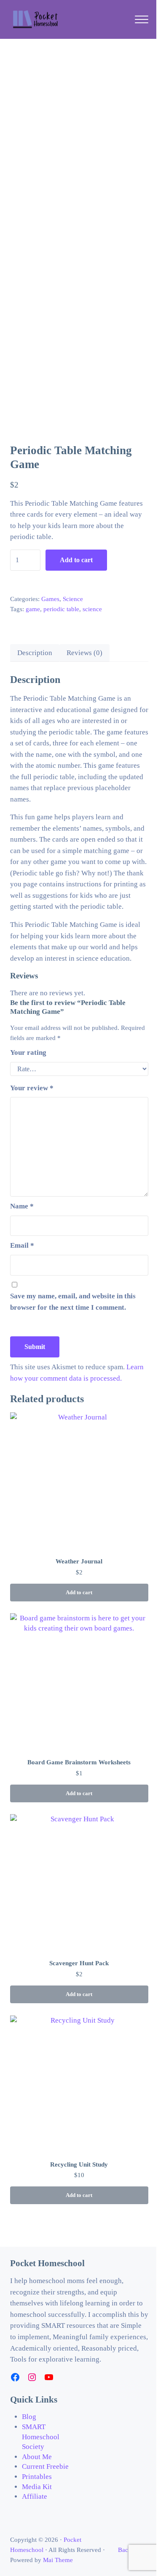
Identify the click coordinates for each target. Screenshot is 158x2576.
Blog (29, 2417)
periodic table (61, 609)
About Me (37, 2457)
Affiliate (35, 2496)
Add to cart (76, 560)
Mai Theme (58, 2560)
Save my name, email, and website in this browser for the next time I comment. (73, 1302)
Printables (37, 2477)
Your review (32, 1088)
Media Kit (37, 2487)
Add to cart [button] (79, 1593)
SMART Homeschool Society (41, 2437)
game (33, 609)
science (92, 609)
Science (73, 599)
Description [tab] (35, 653)
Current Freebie (45, 2466)
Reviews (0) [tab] (84, 653)
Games (50, 599)
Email (22, 1245)
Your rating (28, 1052)
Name (22, 1206)
